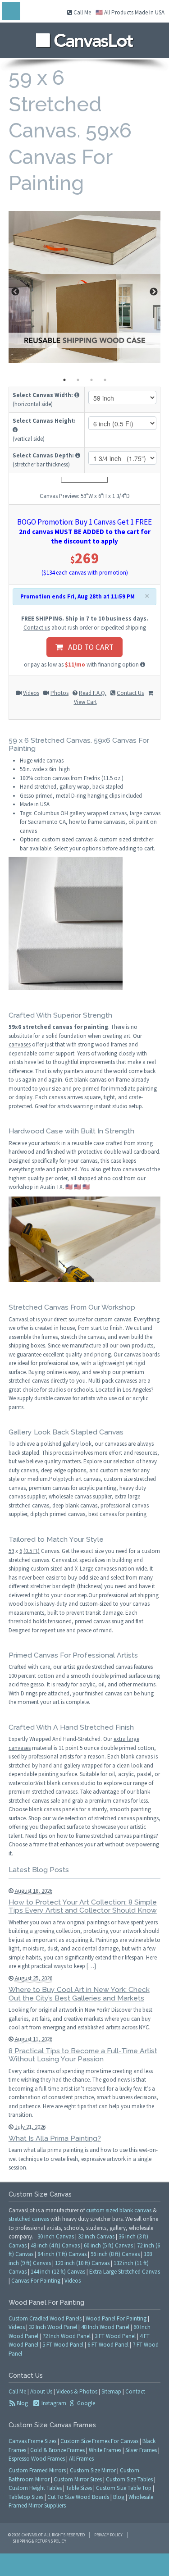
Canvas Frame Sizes (32, 2441)
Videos (31, 693)
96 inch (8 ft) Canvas (115, 2254)
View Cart (85, 702)
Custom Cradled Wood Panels (45, 2318)
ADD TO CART (88, 647)
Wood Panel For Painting (116, 2318)
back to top (84, 2565)
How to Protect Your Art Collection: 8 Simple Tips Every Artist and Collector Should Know (83, 1906)
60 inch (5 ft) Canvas (108, 2245)
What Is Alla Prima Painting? (55, 2138)
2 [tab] (78, 380)
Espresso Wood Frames (37, 2459)
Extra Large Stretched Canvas (125, 2272)
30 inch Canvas (56, 2236)
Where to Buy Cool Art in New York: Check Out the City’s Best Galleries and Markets (79, 1994)
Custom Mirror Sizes (78, 2479)
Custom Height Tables (35, 2488)
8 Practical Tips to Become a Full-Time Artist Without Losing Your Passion (83, 2055)
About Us (41, 2391)
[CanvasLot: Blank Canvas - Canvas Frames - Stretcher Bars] (84, 38)
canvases (20, 1044)
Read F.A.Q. (93, 693)
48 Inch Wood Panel (105, 2327)
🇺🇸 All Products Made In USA (130, 12)
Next (154, 292)
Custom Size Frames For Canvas (99, 2441)
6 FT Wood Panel (108, 2345)
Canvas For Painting (36, 2281)
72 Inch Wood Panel (66, 2336)
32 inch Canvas (96, 2236)
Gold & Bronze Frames (57, 2450)
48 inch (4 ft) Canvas (55, 2245)
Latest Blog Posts (39, 1870)
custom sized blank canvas (119, 2210)
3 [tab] (91, 380)
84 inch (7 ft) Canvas (62, 2254)
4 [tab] (105, 380)
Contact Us (130, 693)
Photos (59, 693)
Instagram (53, 2403)
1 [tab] (64, 380)
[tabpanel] (85, 287)
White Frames (105, 2450)
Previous (15, 292)
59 (11, 1551)
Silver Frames (141, 2450)
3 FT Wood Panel (115, 2336)
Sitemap (111, 2391)
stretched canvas (29, 2219)
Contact (135, 2391)
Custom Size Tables (129, 2479)
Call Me (82, 12)
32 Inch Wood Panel (53, 2327)
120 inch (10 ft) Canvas (82, 2263)
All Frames (81, 2459)
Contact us (37, 628)
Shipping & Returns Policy (39, 2541)
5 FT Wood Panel (63, 2345)
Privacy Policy (108, 2535)
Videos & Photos (77, 2391)
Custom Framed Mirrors (37, 2470)
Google (85, 2403)
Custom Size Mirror (93, 2470)
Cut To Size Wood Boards (78, 2497)
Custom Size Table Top (124, 2488)
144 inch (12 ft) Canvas (58, 2272)
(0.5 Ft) (32, 1551)
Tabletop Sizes (26, 2497)
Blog (22, 2403)
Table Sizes (79, 2488)
